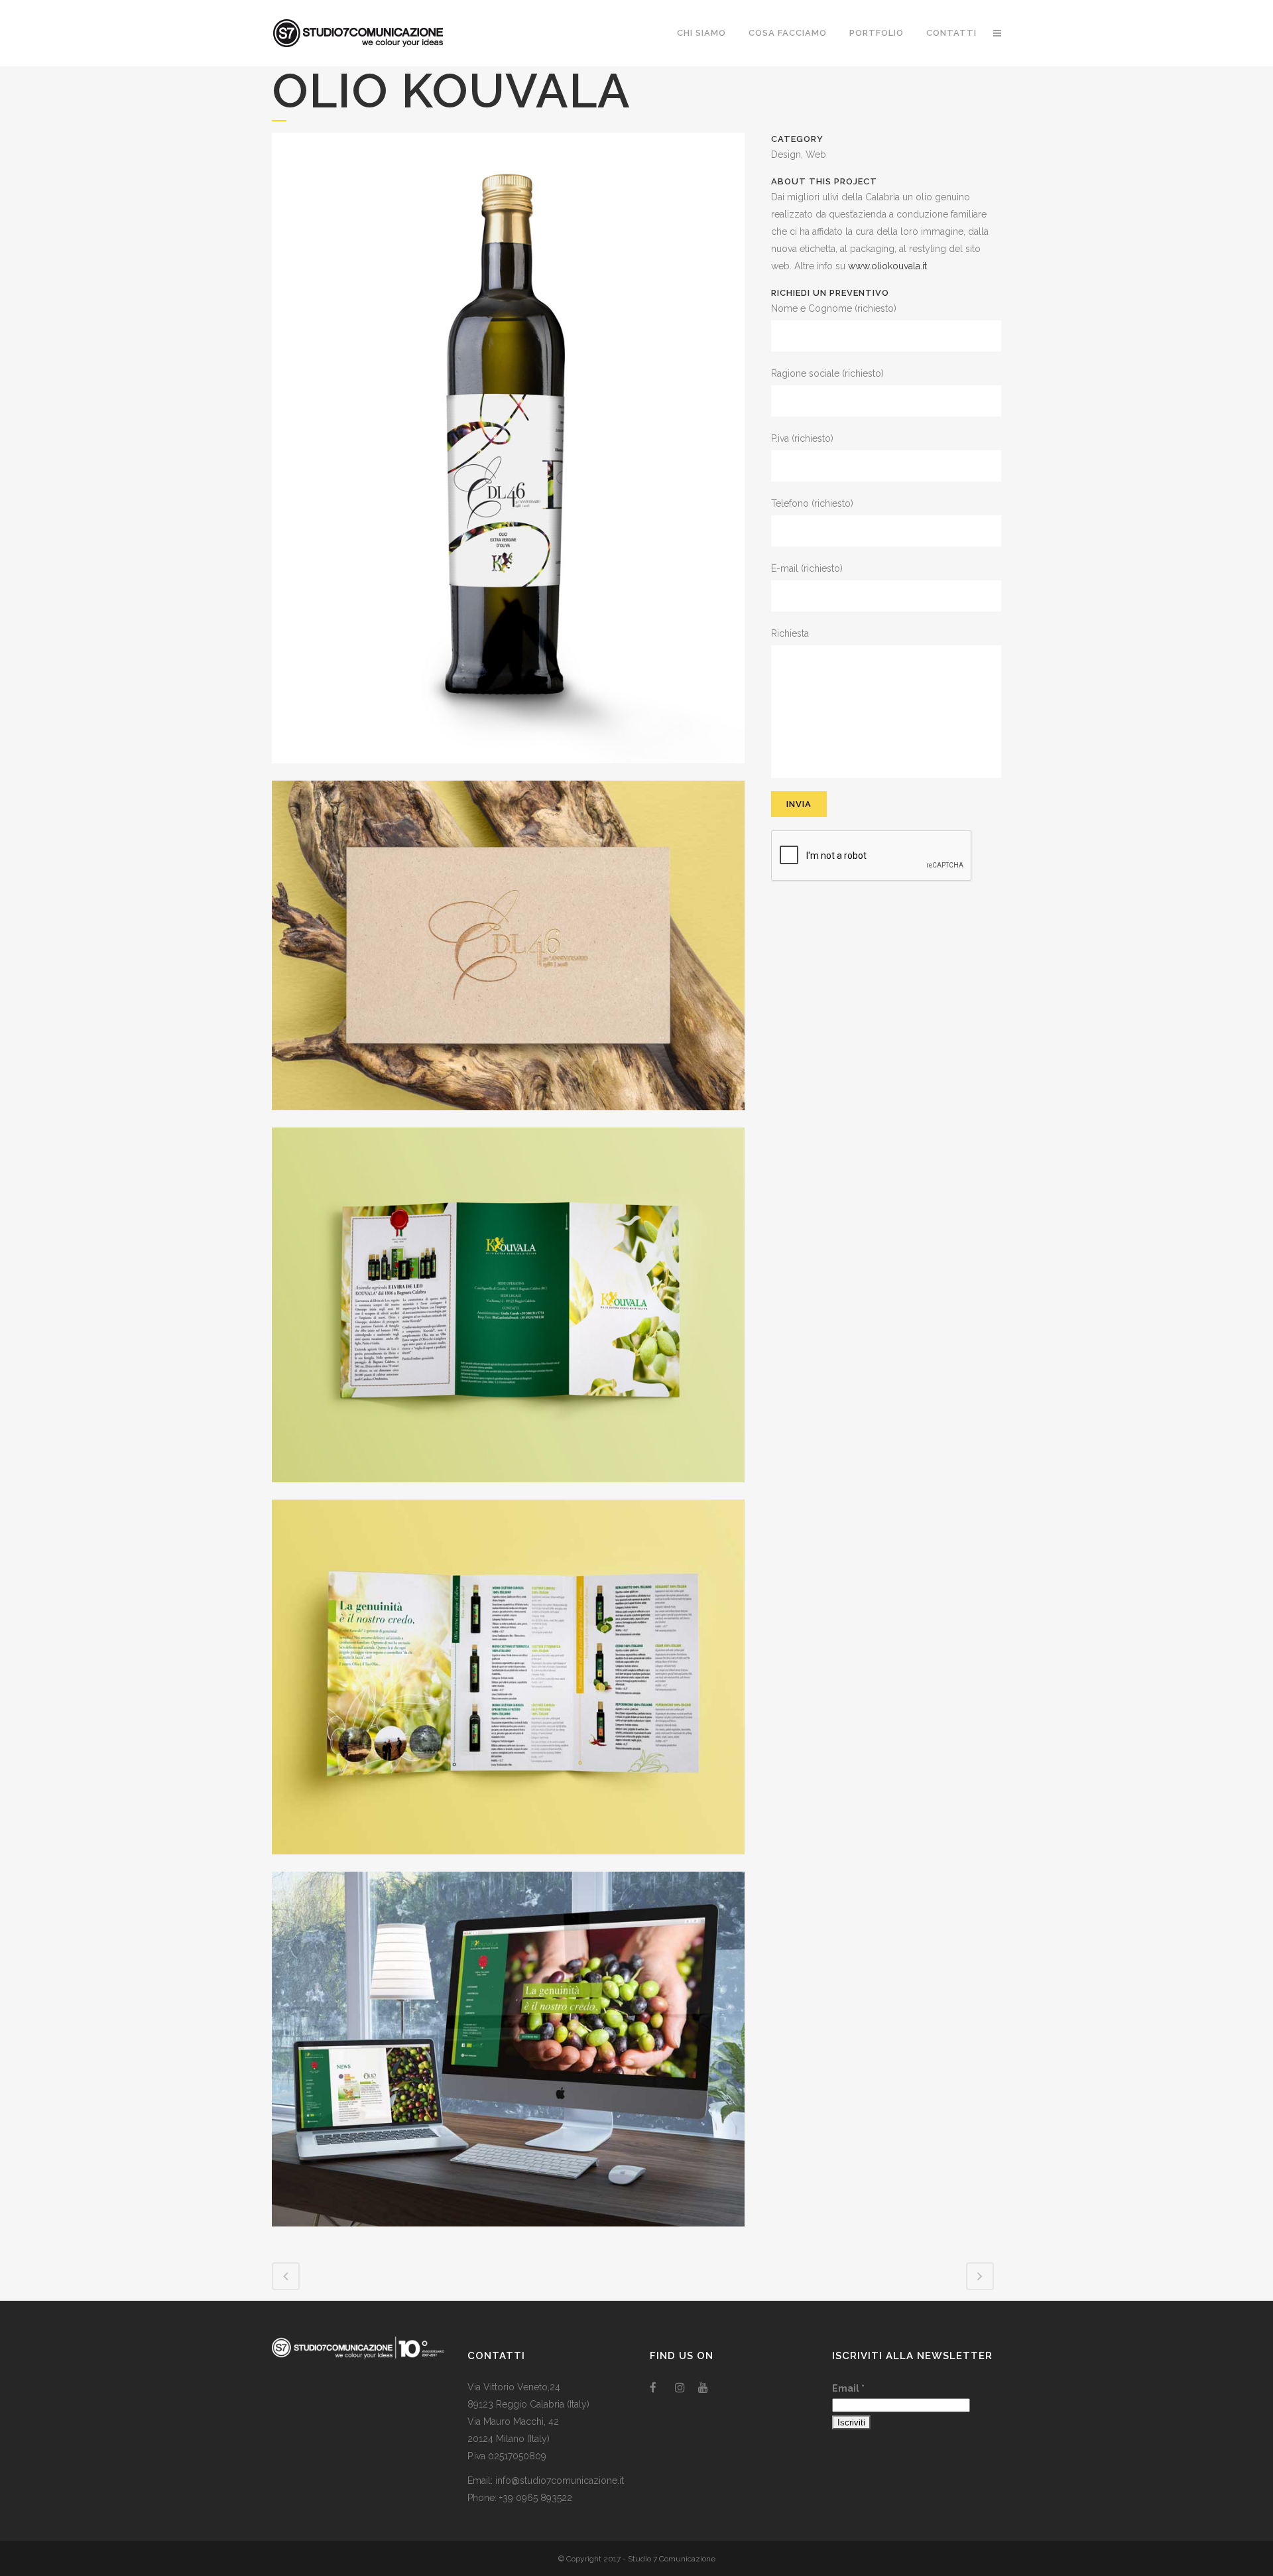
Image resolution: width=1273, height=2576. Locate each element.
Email (848, 2388)
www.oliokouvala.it (887, 266)
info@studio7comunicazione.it (560, 2480)
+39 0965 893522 (536, 2498)
